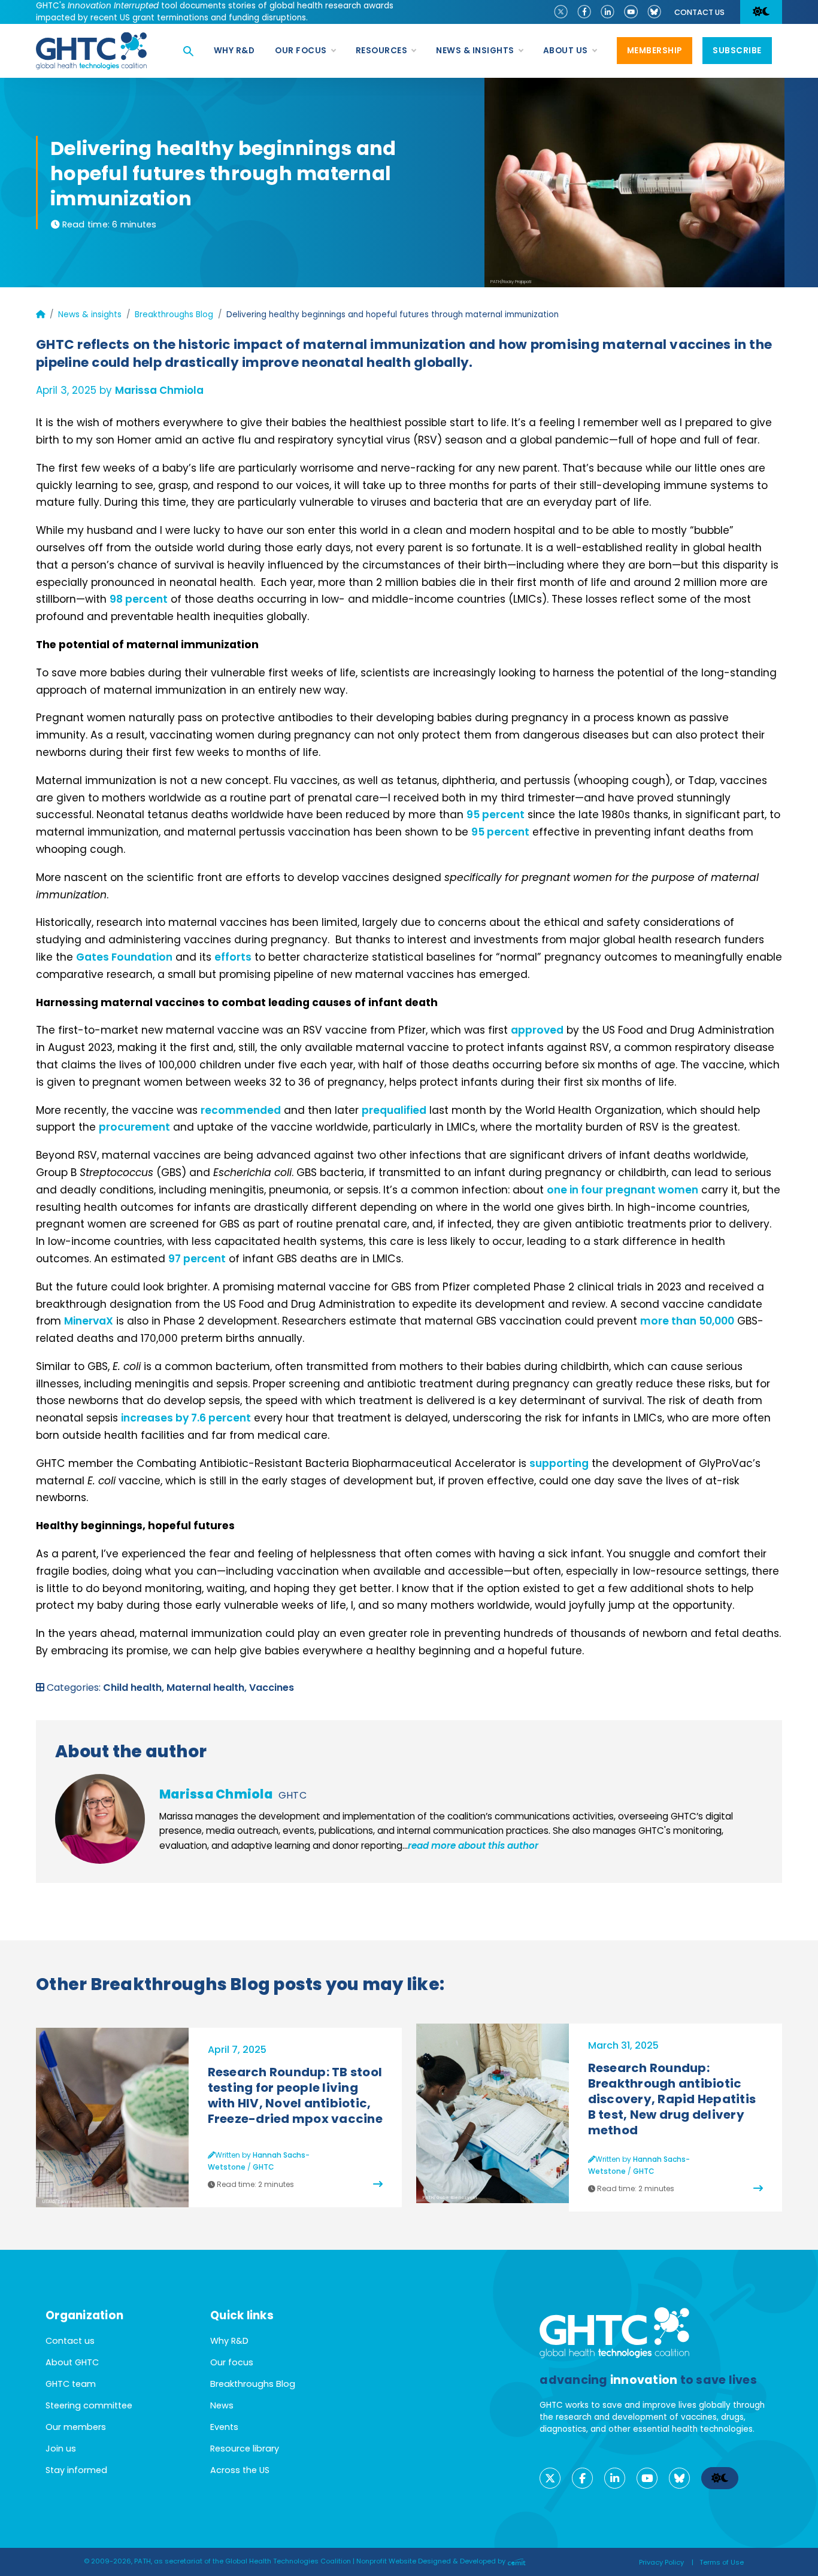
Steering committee (89, 2405)
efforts (233, 957)
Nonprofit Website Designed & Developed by (432, 2561)
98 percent (139, 599)
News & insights (90, 315)
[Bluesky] (654, 11)
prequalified (394, 1110)
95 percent (496, 815)
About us (566, 51)
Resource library (245, 2449)
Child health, (135, 1688)
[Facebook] (584, 11)
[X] (561, 11)
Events (224, 2427)
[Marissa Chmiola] (100, 1819)
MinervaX (89, 1321)
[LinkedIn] (608, 11)
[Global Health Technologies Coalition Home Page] (91, 39)
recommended (241, 1110)
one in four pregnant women (622, 1190)
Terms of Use (722, 2562)
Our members (76, 2427)
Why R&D (234, 51)
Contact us (699, 12)
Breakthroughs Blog (174, 315)
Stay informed (76, 2470)
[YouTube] (631, 11)
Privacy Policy (661, 2562)
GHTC (293, 1795)
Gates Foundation (124, 957)
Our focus (301, 51)
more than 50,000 (687, 1321)
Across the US (240, 2470)
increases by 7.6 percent (186, 1418)
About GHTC (72, 2362)
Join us (61, 2449)
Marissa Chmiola (159, 390)
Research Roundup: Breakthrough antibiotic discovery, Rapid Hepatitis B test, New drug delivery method (672, 2099)
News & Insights (475, 51)
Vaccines (272, 1688)
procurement (134, 1127)
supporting (559, 1463)
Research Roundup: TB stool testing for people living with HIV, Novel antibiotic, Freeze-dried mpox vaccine (295, 2095)
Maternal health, (208, 1688)
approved (537, 1030)
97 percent (197, 1259)
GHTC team (71, 2384)
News (222, 2405)
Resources (382, 51)
